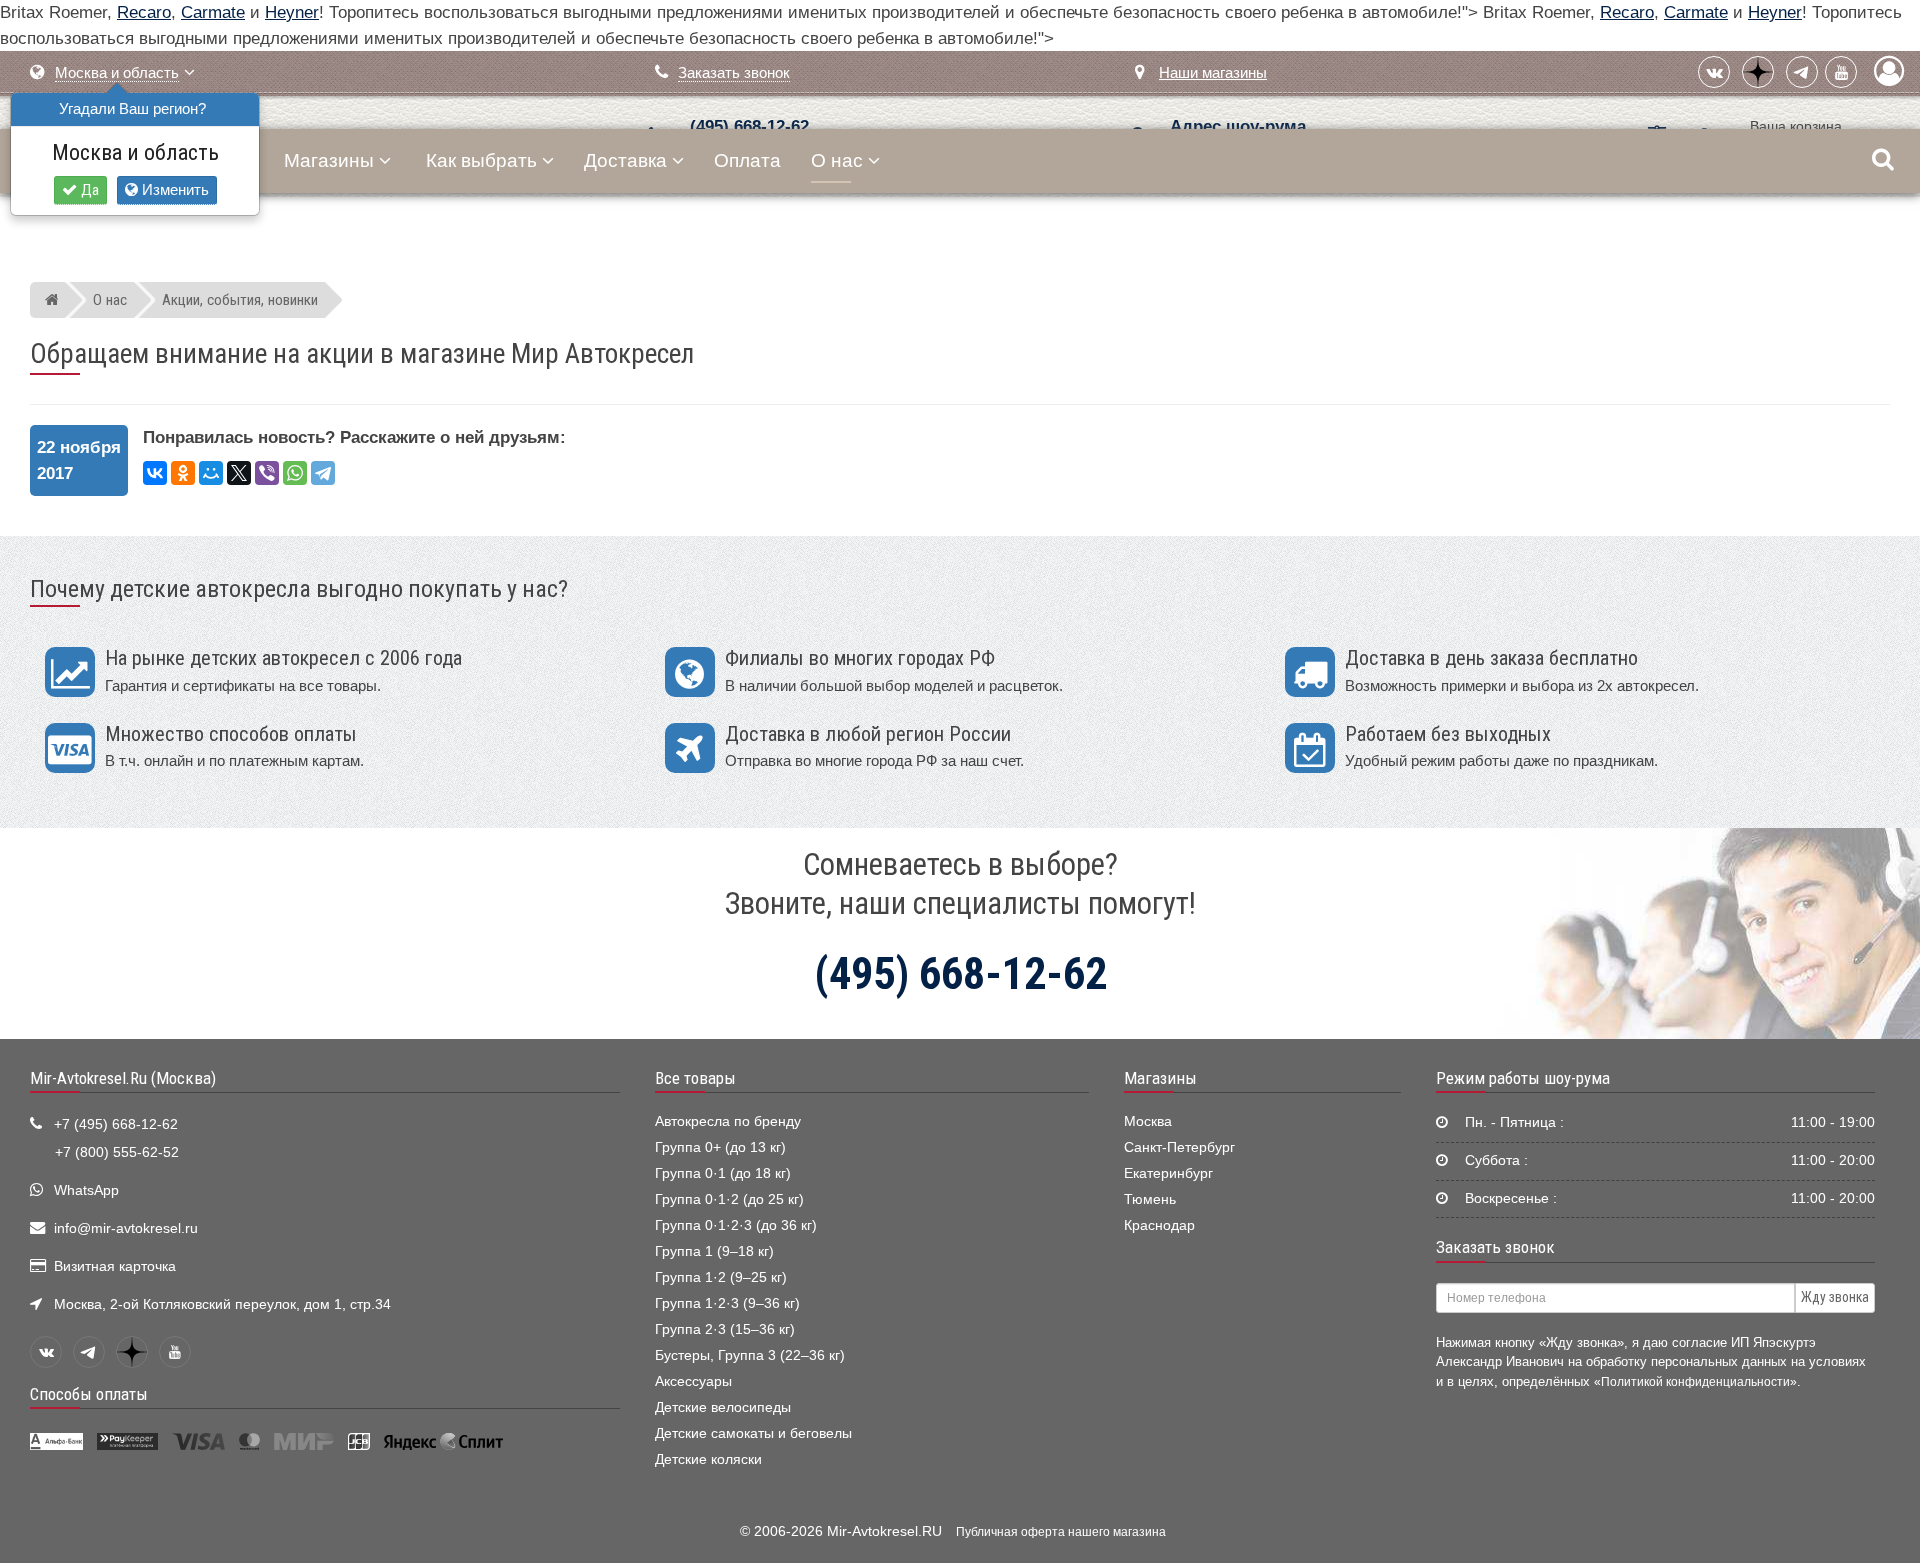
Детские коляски (708, 1459)
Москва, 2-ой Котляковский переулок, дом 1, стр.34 (222, 1304)
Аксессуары (693, 1381)
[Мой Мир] (211, 473)
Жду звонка (1835, 1297)
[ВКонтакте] (1714, 72)
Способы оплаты (89, 1394)
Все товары (695, 1078)
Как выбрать (481, 160)
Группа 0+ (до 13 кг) (720, 1147)
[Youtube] (1841, 72)
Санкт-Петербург (1179, 1147)
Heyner (292, 12)
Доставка (625, 160)
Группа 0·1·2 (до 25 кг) (729, 1199)
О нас (837, 160)
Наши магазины (1213, 72)
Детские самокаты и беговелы (753, 1433)
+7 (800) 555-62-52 (117, 1152)
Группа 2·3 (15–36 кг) (725, 1329)
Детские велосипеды (723, 1407)
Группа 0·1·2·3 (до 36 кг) (736, 1225)
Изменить (173, 189)
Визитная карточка (115, 1266)
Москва (1148, 1121)
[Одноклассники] (183, 473)
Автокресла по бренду (728, 1121)
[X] (239, 473)
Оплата (747, 160)
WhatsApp (86, 1190)
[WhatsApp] (295, 473)
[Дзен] (1758, 72)
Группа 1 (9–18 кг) (714, 1251)
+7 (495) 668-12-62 (116, 1124)
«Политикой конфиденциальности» (1695, 1381)
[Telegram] (1802, 72)
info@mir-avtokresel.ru (126, 1228)
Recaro (144, 12)
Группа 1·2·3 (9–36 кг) (727, 1303)
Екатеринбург (1168, 1173)
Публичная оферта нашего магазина (1061, 1532)
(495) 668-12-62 (749, 126)
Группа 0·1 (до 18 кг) (723, 1173)
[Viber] (267, 473)
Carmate (213, 12)
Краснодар (1159, 1225)
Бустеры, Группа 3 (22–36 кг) (750, 1355)
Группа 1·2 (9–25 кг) (721, 1277)
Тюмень (1150, 1199)
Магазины (329, 160)
